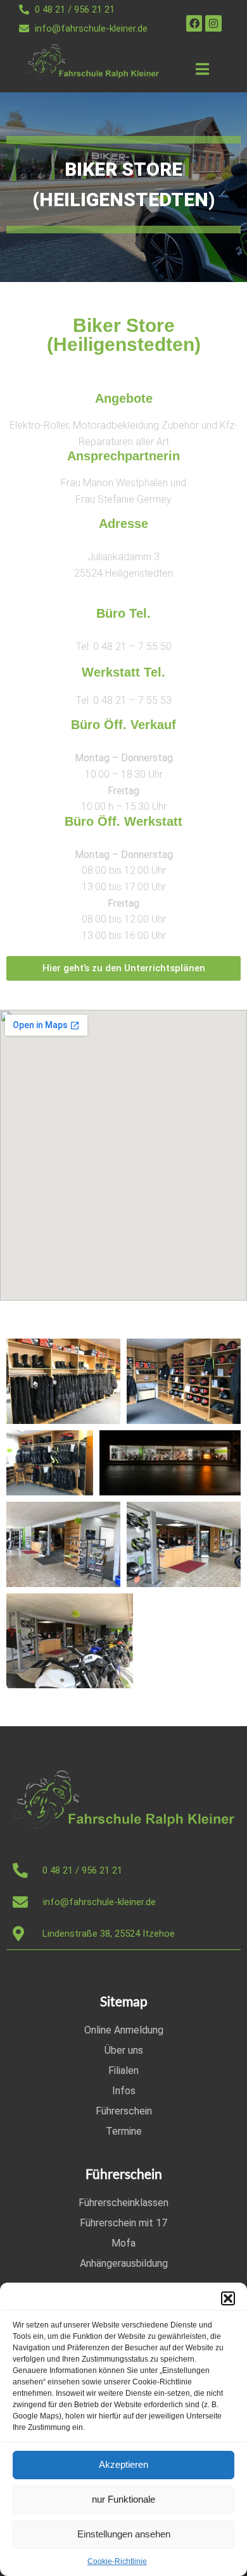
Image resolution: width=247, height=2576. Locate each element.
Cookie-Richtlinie (117, 2561)
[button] (228, 2298)
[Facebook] (194, 23)
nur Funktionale (123, 2499)
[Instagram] (213, 23)
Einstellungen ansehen (124, 2534)
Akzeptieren (123, 2464)
